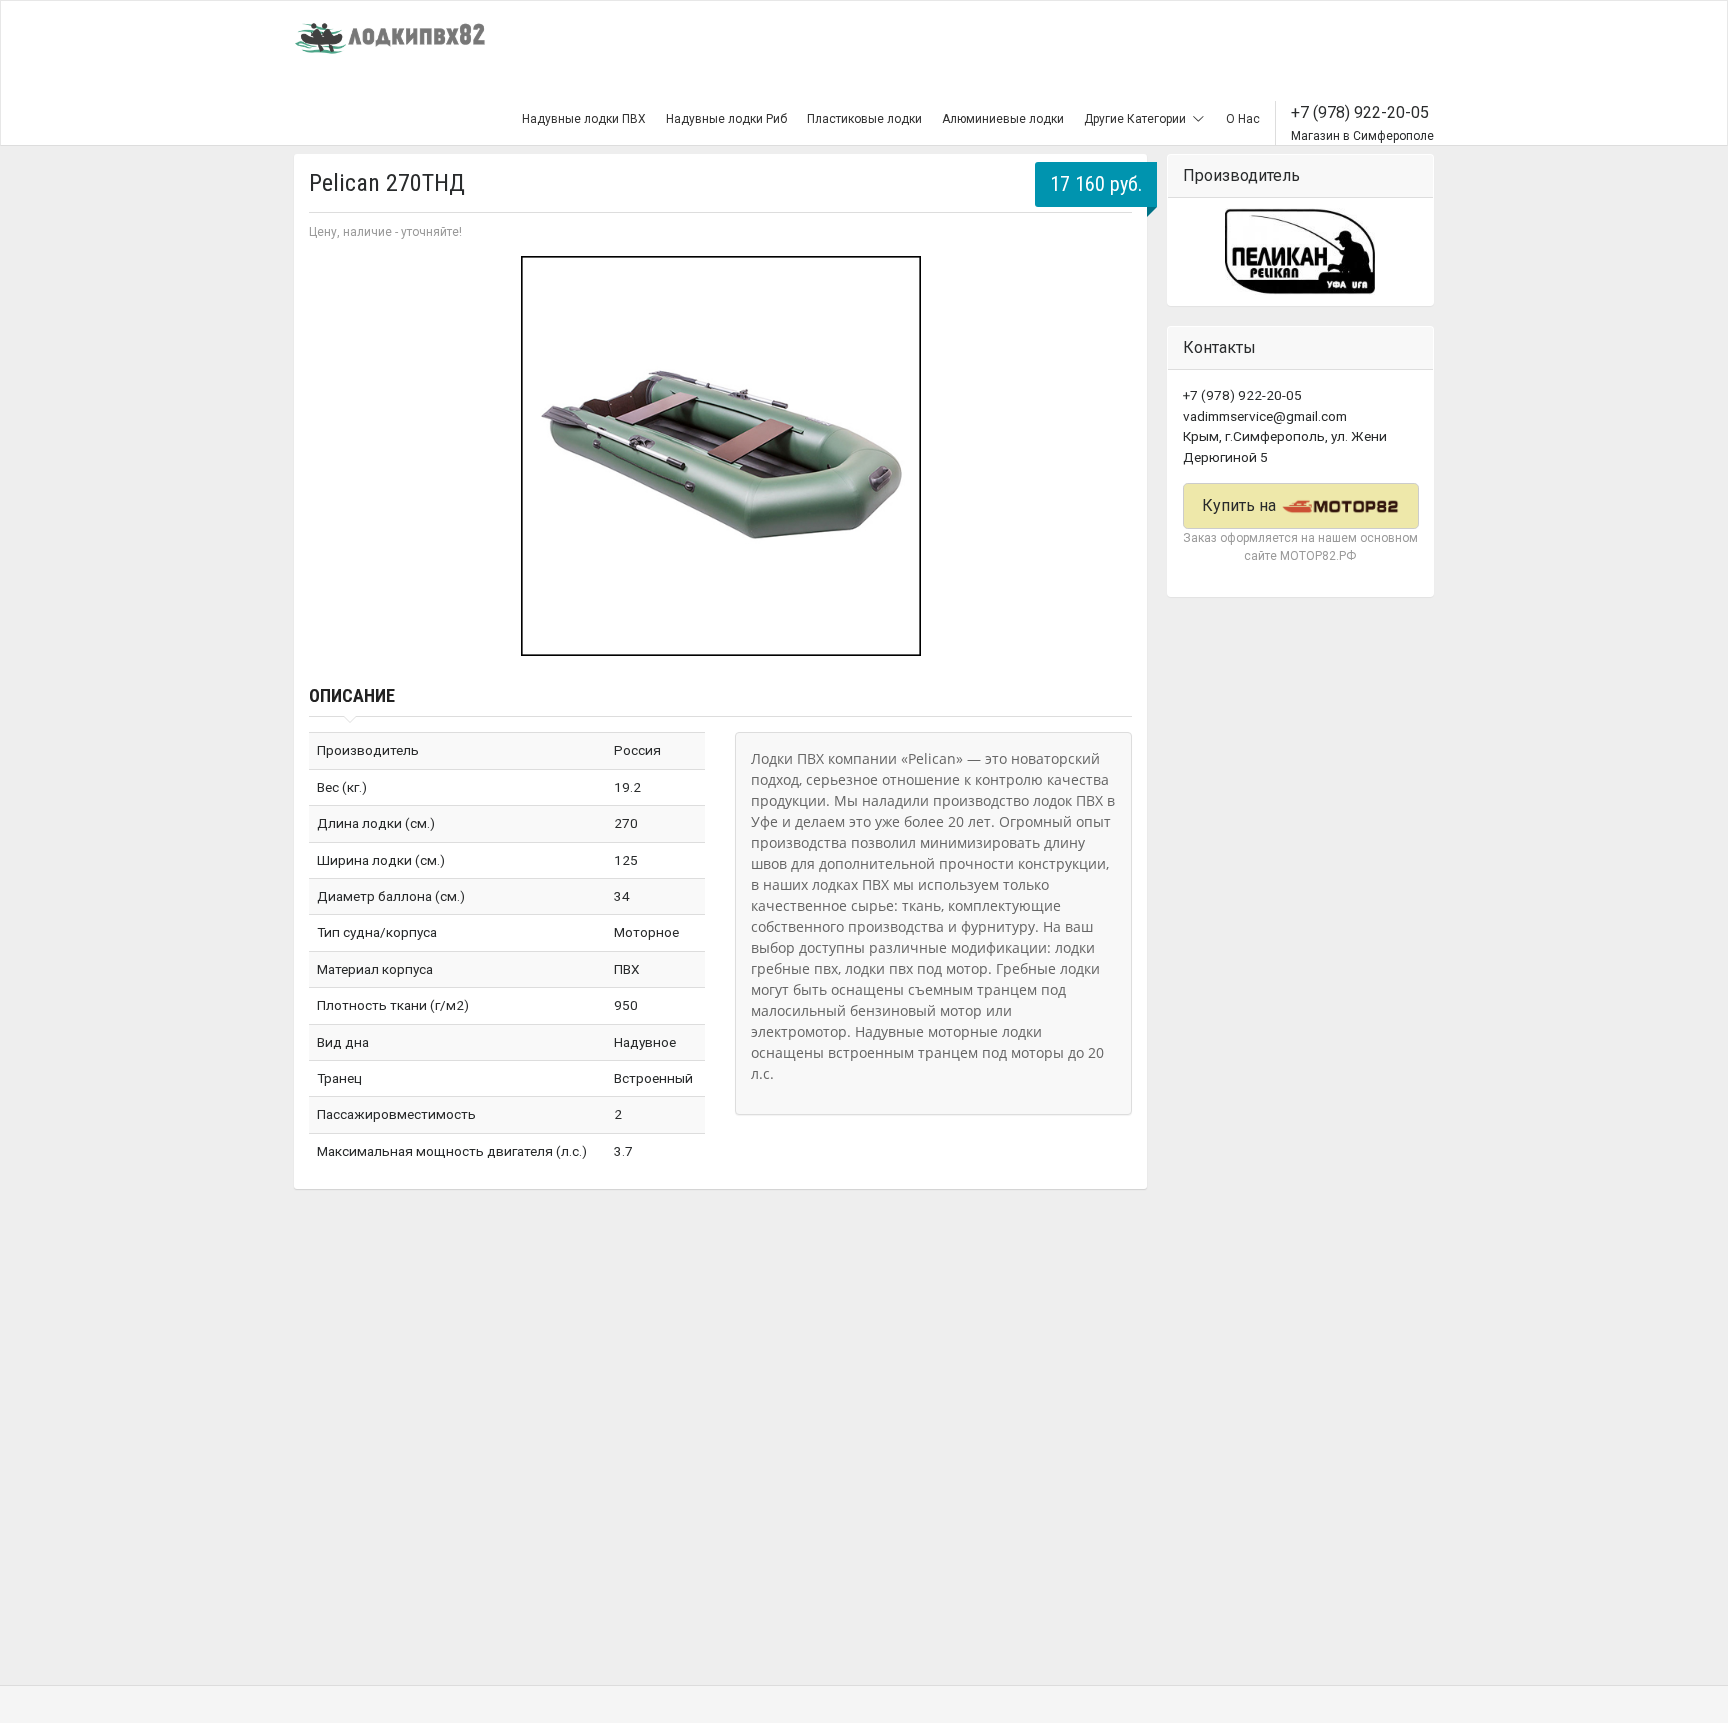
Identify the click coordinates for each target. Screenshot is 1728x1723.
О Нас (1243, 119)
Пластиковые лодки (864, 119)
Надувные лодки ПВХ (584, 119)
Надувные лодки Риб (726, 119)
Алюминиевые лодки (1003, 119)
